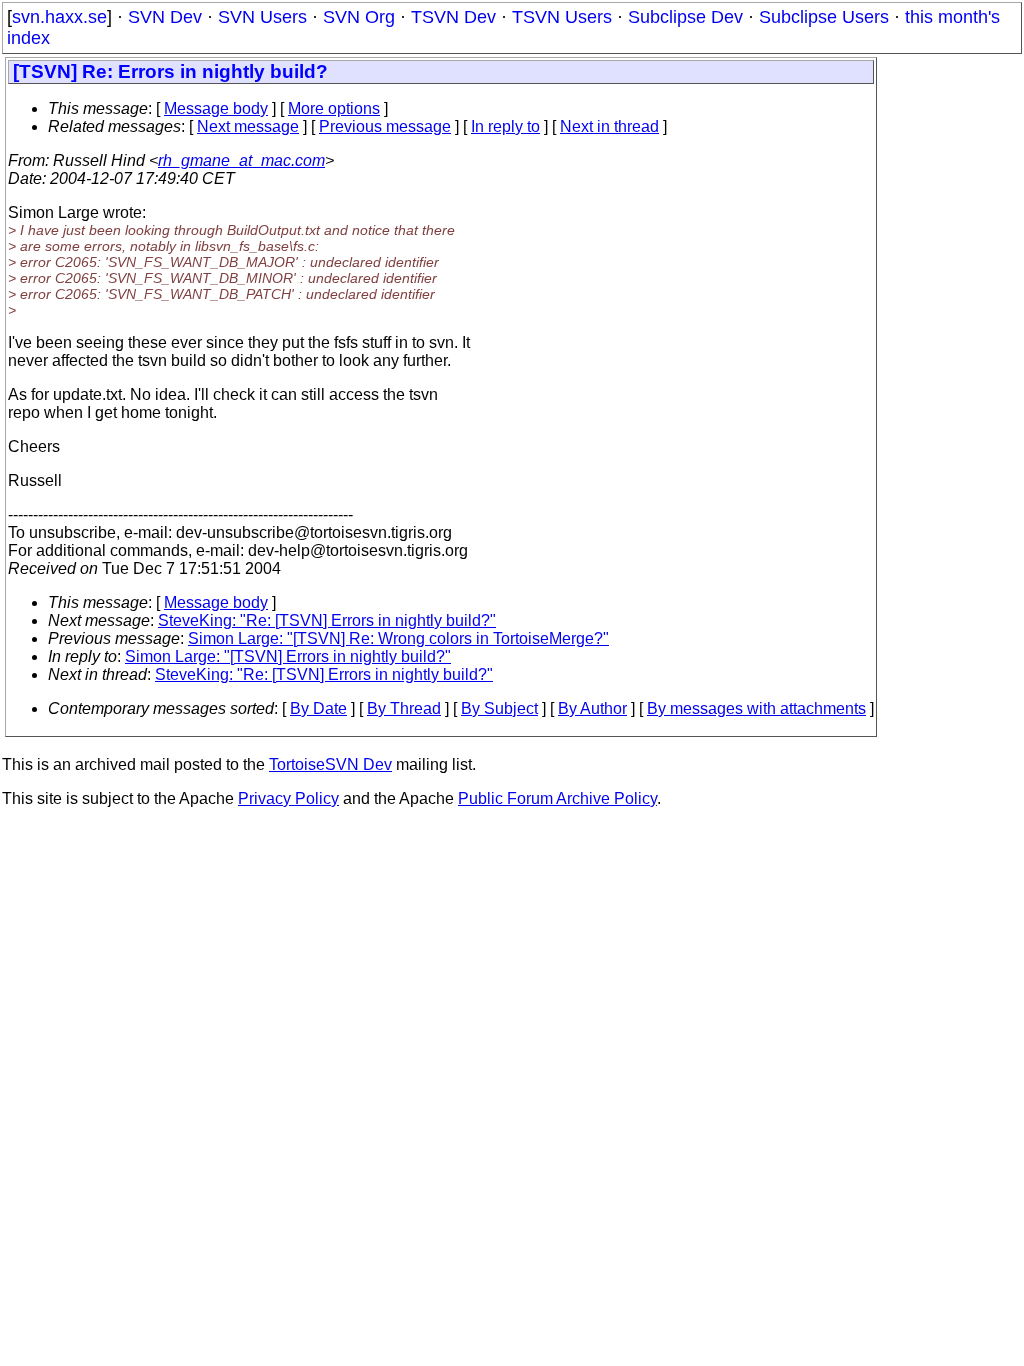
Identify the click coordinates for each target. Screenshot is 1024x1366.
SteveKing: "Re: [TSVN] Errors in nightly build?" (327, 620)
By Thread (404, 708)
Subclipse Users (824, 17)
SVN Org (359, 17)
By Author (592, 708)
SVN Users (262, 17)
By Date (318, 708)
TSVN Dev (453, 17)
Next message (248, 126)
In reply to (505, 126)
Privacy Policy (288, 798)
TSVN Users (562, 17)
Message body (216, 108)
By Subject (499, 708)
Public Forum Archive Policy (557, 798)
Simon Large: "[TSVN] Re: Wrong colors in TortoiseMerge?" (398, 638)
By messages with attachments (756, 708)
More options (334, 108)
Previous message (385, 126)
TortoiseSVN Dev (330, 764)
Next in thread (609, 126)
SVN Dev (165, 17)
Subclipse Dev (685, 17)
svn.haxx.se (59, 17)
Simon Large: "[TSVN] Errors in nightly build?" (288, 656)
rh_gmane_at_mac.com (241, 160)
